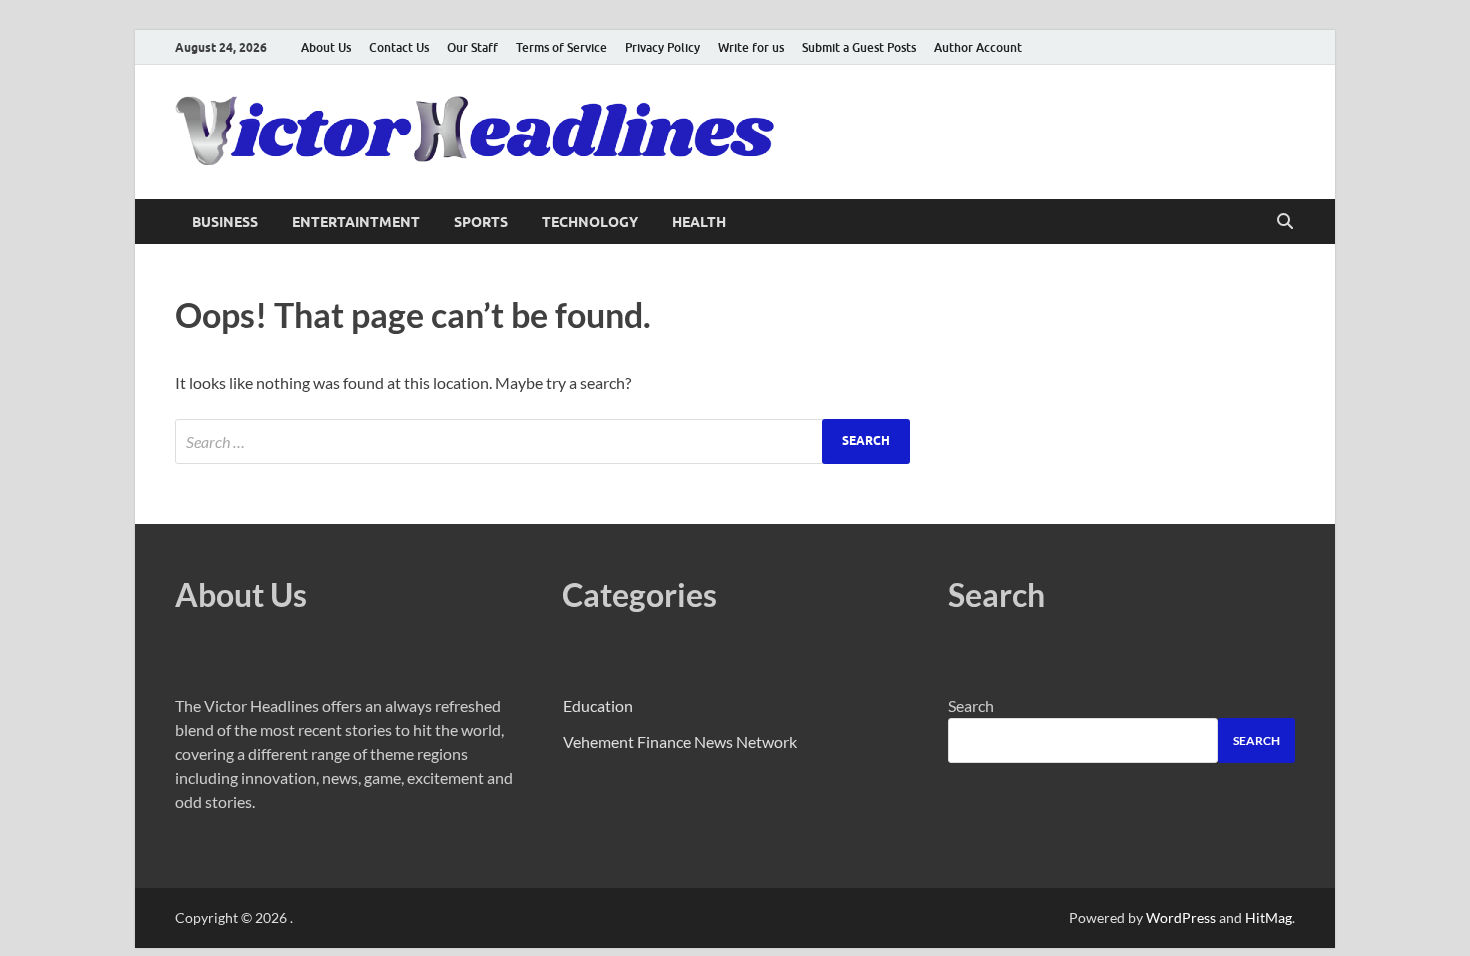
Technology (590, 222)
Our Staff (472, 47)
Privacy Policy (662, 47)
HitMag (1268, 917)
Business (225, 222)
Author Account (978, 47)
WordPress (1181, 917)
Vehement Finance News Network (680, 741)
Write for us (751, 47)
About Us (326, 47)
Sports (481, 222)
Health (699, 222)
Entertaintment (356, 222)
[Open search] (1285, 222)
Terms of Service (561, 47)
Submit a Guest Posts (859, 47)
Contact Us (399, 47)
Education (598, 705)
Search (971, 705)
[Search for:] (542, 441)
